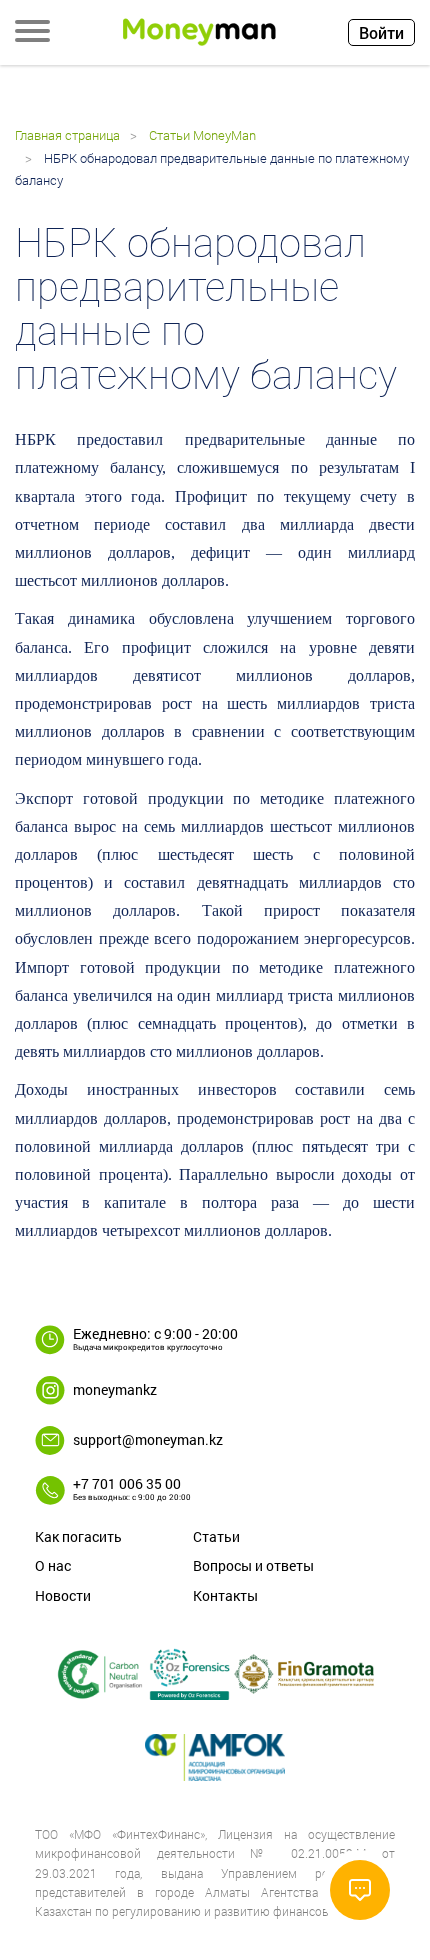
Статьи (216, 1536)
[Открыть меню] (32, 33)
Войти (381, 32)
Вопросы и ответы (253, 1565)
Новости (63, 1595)
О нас (53, 1565)
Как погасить (78, 1536)
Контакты (225, 1595)
